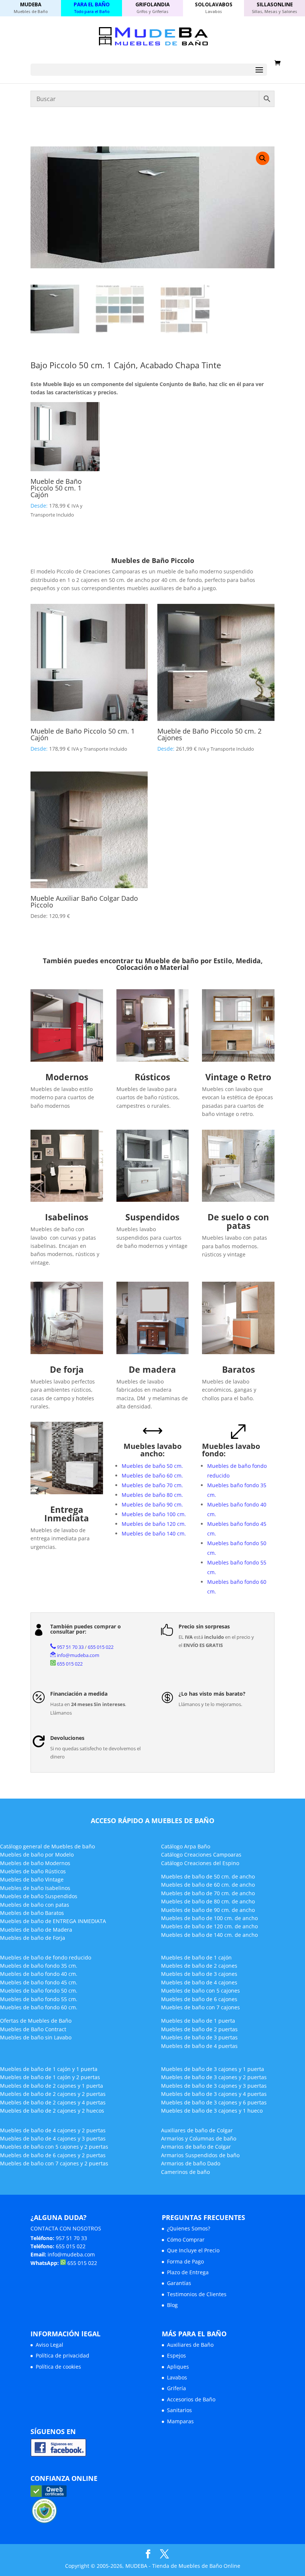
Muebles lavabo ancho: (152, 1450)
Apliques (178, 2367)
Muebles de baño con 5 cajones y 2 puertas (54, 2147)
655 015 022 (101, 1647)
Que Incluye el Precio (193, 2250)
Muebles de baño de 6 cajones (199, 1999)
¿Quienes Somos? (189, 2228)
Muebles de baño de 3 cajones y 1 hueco (212, 2111)
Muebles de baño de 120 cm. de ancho (209, 1926)
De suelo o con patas (238, 1221)
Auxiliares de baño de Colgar (197, 2130)
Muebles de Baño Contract (33, 2029)
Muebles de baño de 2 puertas (199, 2029)
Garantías (179, 2283)
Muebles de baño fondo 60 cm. (39, 2007)
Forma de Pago (185, 2261)
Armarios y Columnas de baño (199, 2138)
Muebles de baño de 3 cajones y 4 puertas (214, 2094)
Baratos (238, 1369)
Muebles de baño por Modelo (37, 1855)
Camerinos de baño (185, 2172)
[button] (263, 158)
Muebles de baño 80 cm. (152, 1495)
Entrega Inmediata (67, 1514)
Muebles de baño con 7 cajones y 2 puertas (54, 2163)
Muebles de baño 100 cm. (154, 1514)
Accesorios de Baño (191, 2399)
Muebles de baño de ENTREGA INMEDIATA (53, 1921)
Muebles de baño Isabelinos (35, 1888)
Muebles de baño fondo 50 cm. (39, 1991)
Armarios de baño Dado (191, 2163)
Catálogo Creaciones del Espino (200, 1863)
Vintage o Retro (238, 1077)
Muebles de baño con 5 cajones (200, 1991)
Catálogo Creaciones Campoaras (201, 1855)
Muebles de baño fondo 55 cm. (39, 1999)
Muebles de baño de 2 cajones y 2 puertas (53, 2094)
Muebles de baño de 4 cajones (199, 1982)
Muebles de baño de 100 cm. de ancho (209, 1918)
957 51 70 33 (70, 1647)
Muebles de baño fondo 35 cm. (39, 1966)
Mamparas (180, 2421)
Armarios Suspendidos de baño (200, 2155)
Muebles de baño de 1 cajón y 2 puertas (50, 2077)
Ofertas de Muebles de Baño (36, 2021)
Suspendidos (152, 1217)
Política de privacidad (62, 2355)
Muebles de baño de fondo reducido (46, 1957)
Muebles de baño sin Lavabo (36, 2037)
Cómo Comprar (186, 2240)
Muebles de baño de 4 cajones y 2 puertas (53, 2130)
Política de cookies (58, 2367)
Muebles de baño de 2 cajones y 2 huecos (52, 2111)
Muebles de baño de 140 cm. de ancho (209, 1935)
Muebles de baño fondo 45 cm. (39, 1982)
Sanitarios (179, 2410)
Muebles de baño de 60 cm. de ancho (208, 1885)
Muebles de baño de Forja (33, 1938)
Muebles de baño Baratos (32, 1913)
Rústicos (152, 1077)
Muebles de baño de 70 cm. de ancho (208, 1893)
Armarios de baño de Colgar (196, 2147)
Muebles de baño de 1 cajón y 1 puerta (49, 2069)
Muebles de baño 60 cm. (152, 1475)
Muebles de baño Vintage (32, 1879)
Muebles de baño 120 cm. (154, 1524)
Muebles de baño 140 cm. (154, 1533)
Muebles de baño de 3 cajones (199, 1974)
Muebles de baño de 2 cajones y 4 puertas (53, 2102)
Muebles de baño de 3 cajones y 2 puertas (214, 2077)
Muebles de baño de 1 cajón (196, 1957)
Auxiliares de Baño (190, 2345)
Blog (172, 2305)
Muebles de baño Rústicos (33, 1871)
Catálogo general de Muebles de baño (47, 1846)
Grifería (176, 2388)
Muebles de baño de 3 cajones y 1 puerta (213, 2069)
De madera (152, 1369)
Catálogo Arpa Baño (186, 1846)
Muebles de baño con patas (35, 1905)
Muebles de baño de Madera (36, 1930)
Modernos (67, 1077)
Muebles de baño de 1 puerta (198, 2021)
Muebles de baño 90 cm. (152, 1504)
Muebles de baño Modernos (35, 1863)
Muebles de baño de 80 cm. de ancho (208, 1901)
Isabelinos (67, 1217)
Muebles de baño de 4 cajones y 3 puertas (53, 2138)
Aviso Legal (49, 2345)
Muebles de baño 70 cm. (152, 1485)
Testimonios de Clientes (197, 2294)
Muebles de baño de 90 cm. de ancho (208, 1910)
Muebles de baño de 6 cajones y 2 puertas (53, 2155)
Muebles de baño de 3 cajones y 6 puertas (214, 2102)
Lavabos (177, 2377)
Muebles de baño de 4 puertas (199, 2046)
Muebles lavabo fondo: (231, 1450)
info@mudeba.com (78, 1655)
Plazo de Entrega (188, 2272)
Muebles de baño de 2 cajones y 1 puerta (52, 2086)
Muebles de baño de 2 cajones (199, 1966)
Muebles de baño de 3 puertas (199, 2037)
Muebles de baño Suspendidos (39, 1896)
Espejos (176, 2355)
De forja (67, 1369)
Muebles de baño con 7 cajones (200, 2007)
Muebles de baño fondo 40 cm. (39, 1974)
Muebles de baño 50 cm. (152, 1466)
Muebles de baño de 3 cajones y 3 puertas (214, 2086)
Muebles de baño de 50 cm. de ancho (208, 1876)
